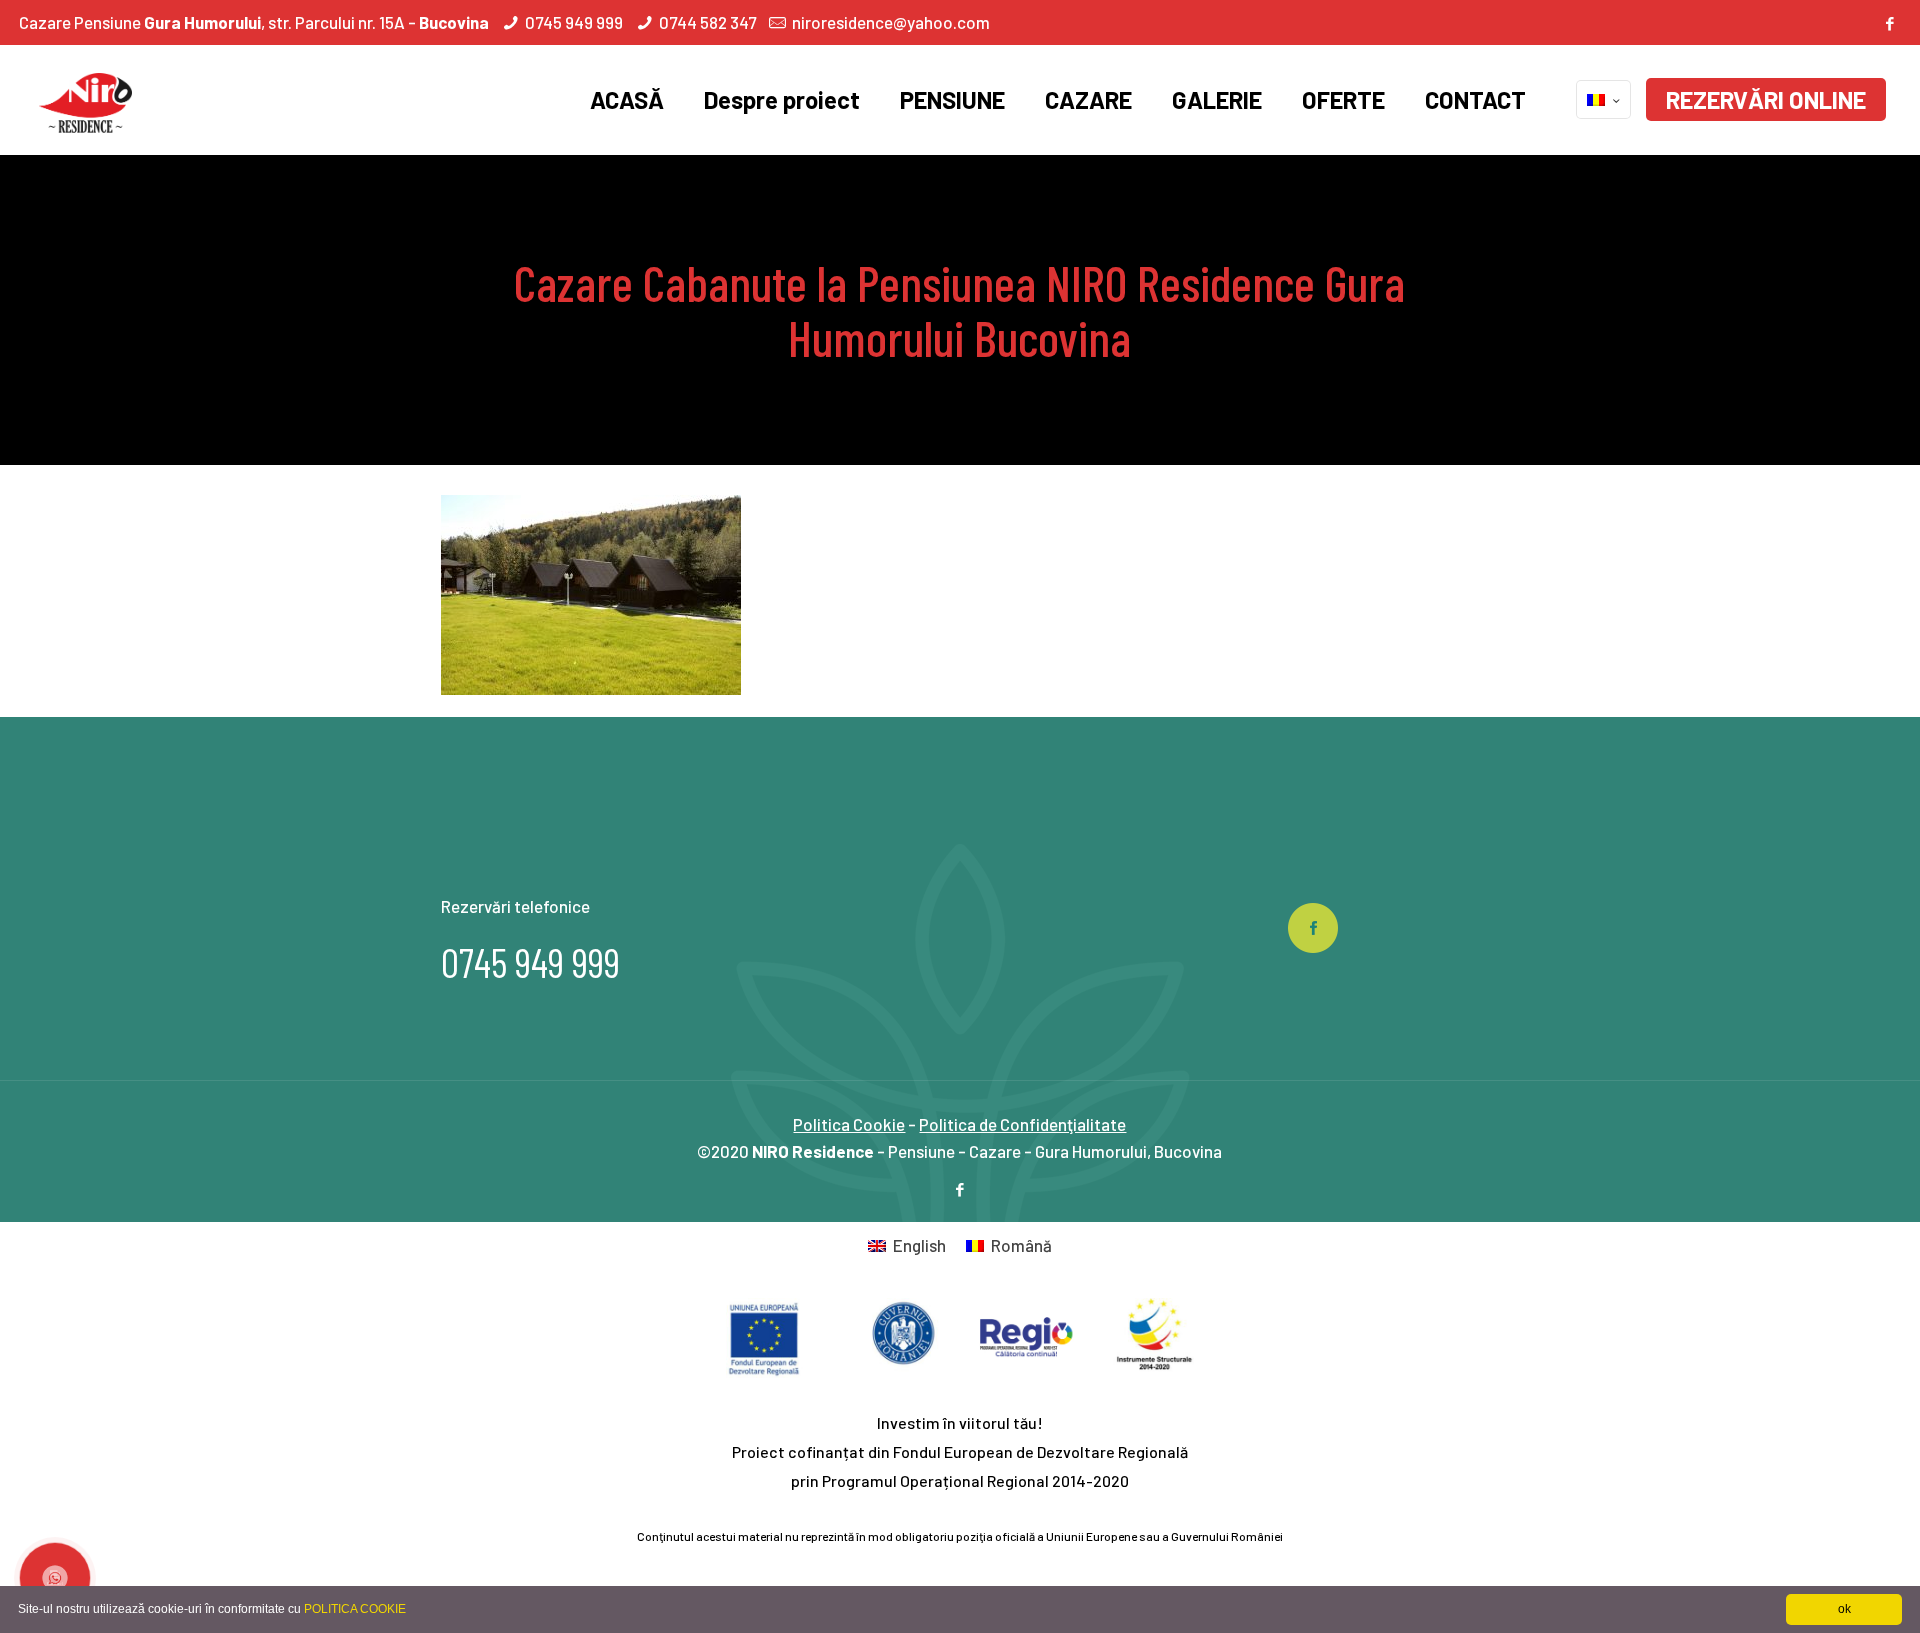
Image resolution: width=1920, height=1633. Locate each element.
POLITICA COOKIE (355, 1609)
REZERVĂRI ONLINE (1766, 99)
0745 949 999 (574, 22)
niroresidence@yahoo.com (891, 22)
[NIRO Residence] (85, 100)
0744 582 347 (707, 22)
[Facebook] (1890, 23)
